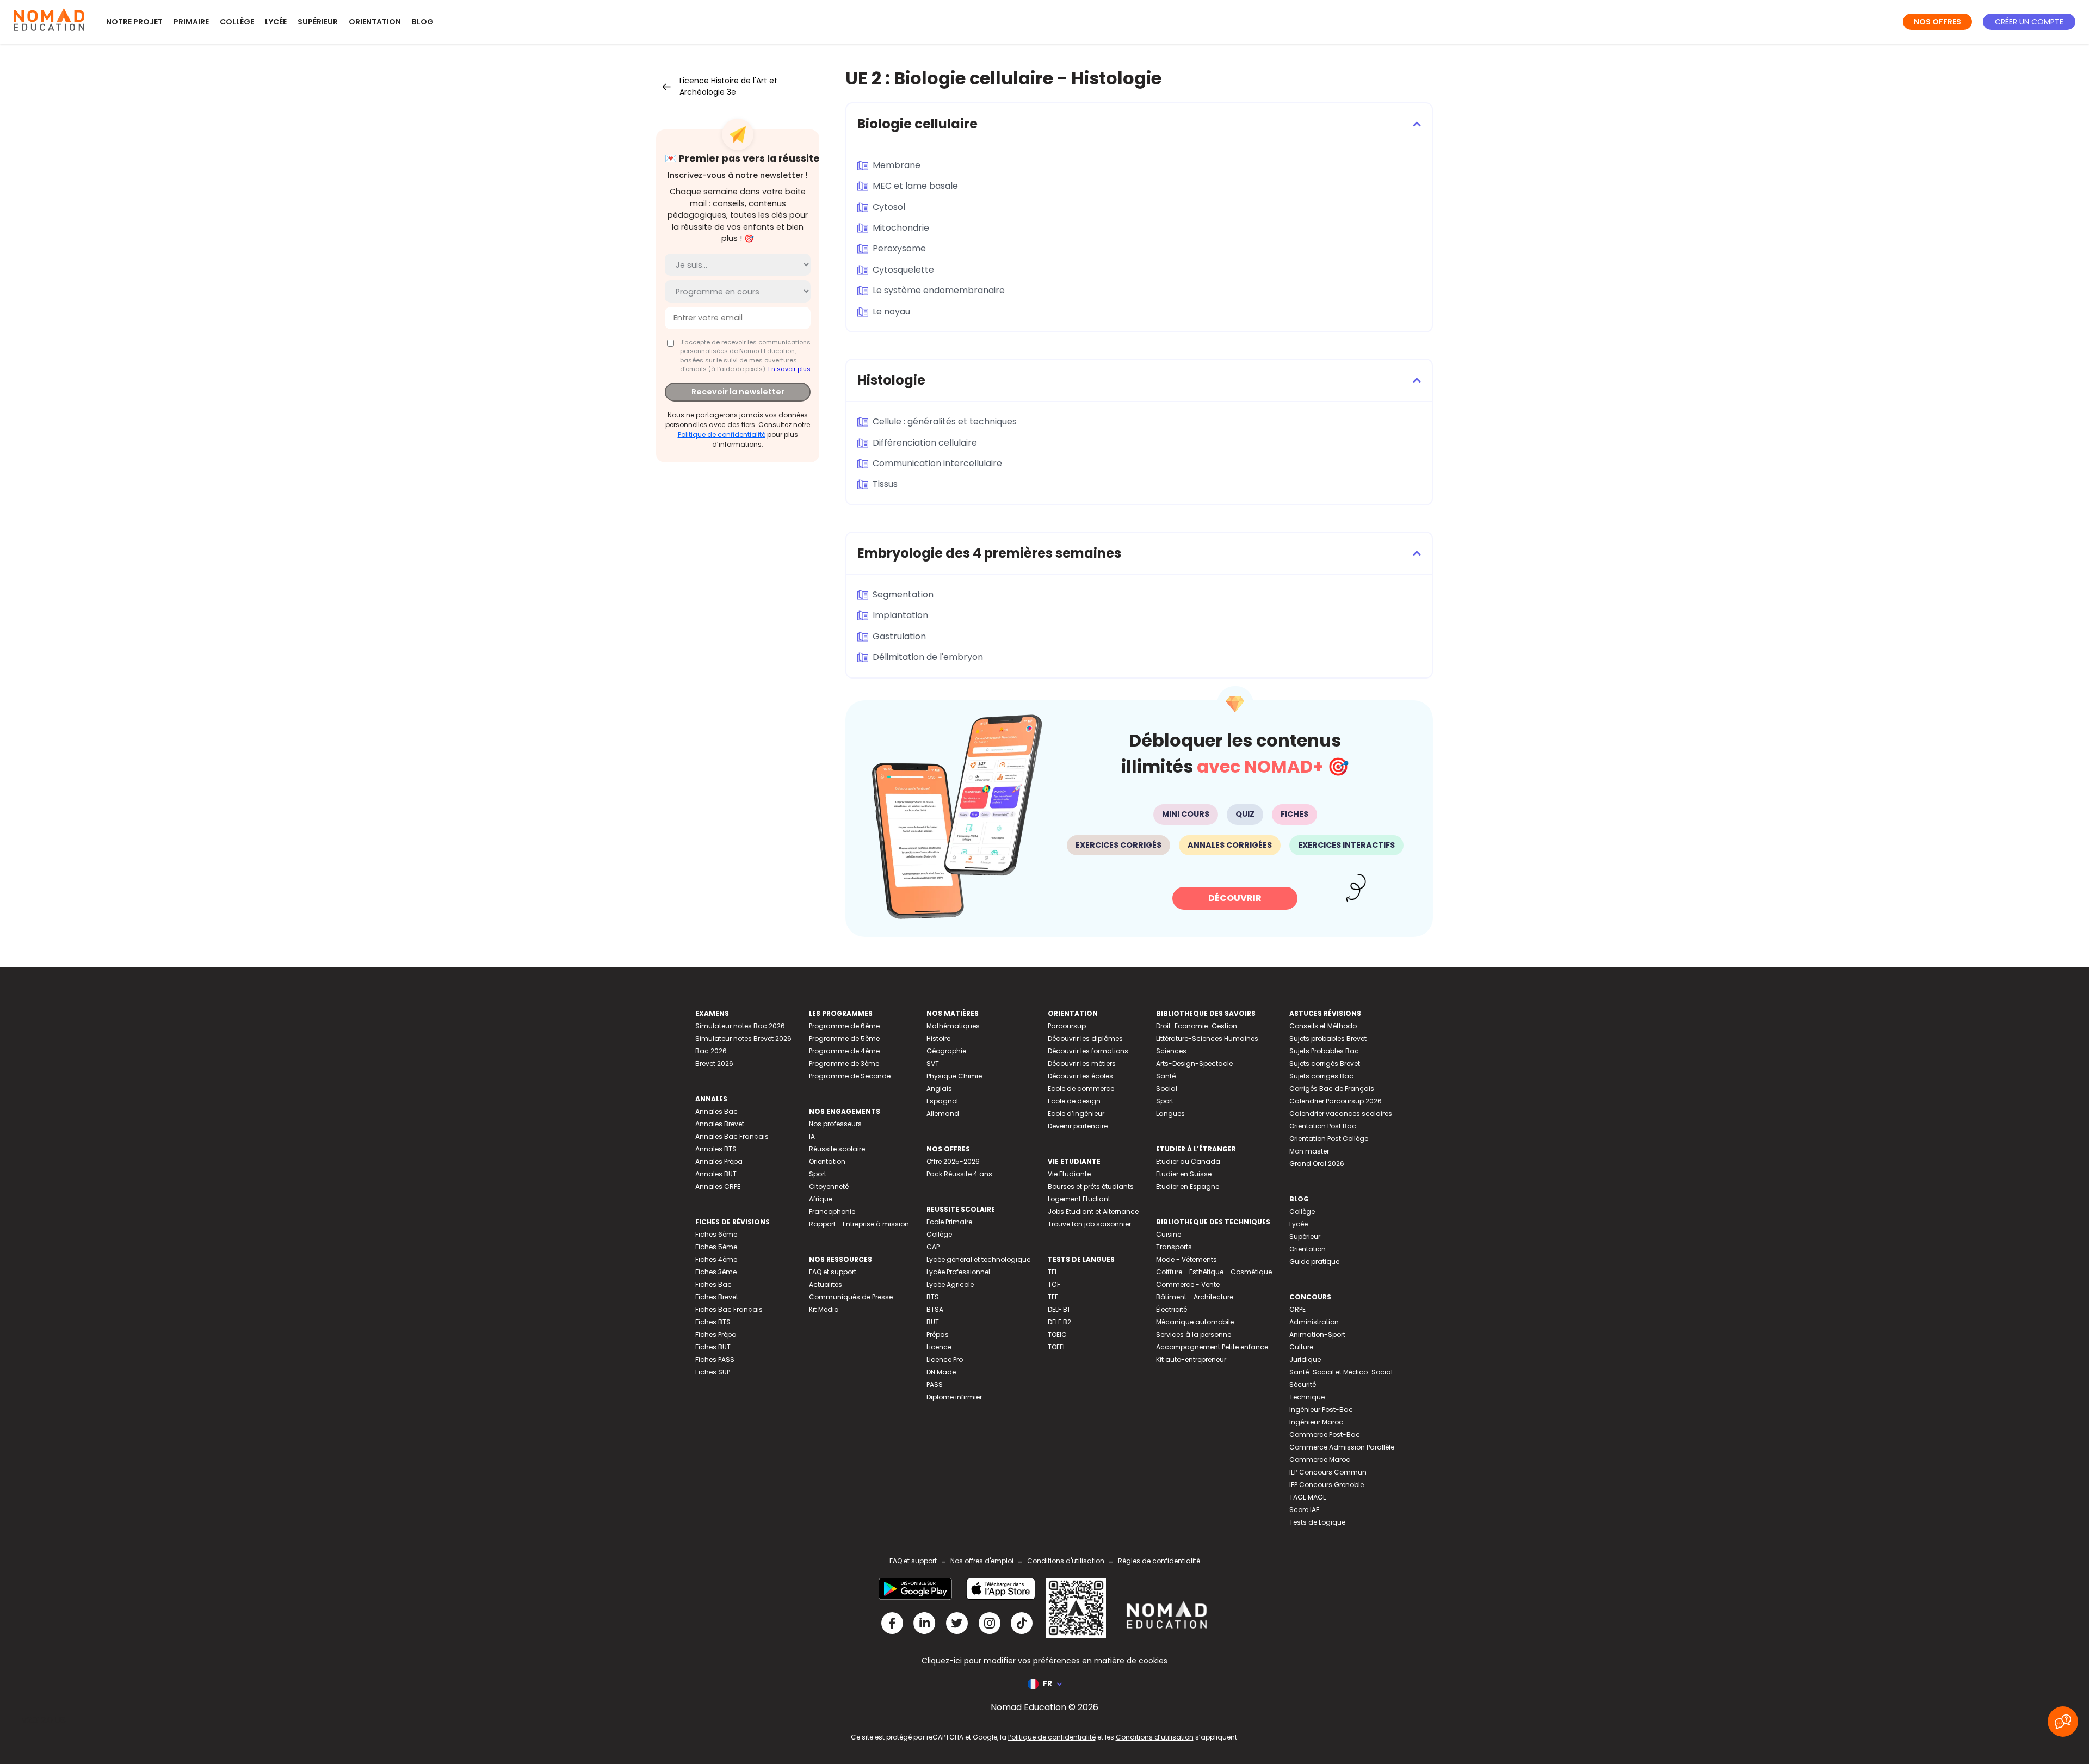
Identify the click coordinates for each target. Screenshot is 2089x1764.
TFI (1052, 1272)
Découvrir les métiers (1082, 1063)
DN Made (941, 1372)
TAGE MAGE (1308, 1497)
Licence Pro (945, 1359)
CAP (933, 1247)
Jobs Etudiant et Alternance (1093, 1211)
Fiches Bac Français (729, 1309)
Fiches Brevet (717, 1297)
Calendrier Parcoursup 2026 (1336, 1101)
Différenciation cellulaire (925, 443)
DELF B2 (1059, 1322)
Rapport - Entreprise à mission (859, 1224)
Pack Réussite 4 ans (959, 1174)
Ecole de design (1074, 1101)
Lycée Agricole (950, 1284)
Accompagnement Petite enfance (1212, 1347)
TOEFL (1057, 1347)
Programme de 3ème (844, 1063)
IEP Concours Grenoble (1327, 1485)
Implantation (900, 615)
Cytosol (889, 207)
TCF (1054, 1284)
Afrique (821, 1199)
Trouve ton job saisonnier (1089, 1224)
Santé (1166, 1076)
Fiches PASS (715, 1359)
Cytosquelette (903, 270)
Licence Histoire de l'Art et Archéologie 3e (728, 86)
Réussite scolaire (837, 1149)
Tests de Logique (1317, 1522)
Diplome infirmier (954, 1397)
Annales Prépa (719, 1161)
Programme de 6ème (844, 1026)
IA (812, 1136)
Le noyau (891, 312)
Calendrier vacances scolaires (1341, 1114)
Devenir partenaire (1078, 1126)
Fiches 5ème (716, 1247)
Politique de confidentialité (722, 434)
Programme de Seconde (850, 1076)
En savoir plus (789, 369)
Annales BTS (716, 1149)
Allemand (943, 1114)
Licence (939, 1347)
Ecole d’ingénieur (1076, 1114)
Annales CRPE (718, 1186)
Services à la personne (1194, 1334)
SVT (933, 1063)
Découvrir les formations (1088, 1051)
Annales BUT (716, 1174)
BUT (933, 1322)
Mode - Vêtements (1186, 1259)
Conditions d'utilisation (1066, 1561)
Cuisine (1169, 1234)
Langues (1170, 1114)
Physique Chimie (954, 1076)
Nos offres (1937, 22)
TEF (1053, 1297)
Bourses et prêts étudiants (1091, 1186)
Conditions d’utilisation (1155, 1737)
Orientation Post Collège (1329, 1139)
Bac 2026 (711, 1051)
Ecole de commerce (1081, 1088)
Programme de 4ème (844, 1051)
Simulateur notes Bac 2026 (740, 1026)
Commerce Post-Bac (1325, 1435)
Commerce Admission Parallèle (1342, 1447)
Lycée (276, 22)
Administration (1314, 1322)
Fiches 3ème (716, 1272)
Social (1167, 1088)
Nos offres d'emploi (982, 1561)
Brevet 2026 (714, 1063)
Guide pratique (1314, 1262)
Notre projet (134, 22)
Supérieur (318, 22)
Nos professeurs (835, 1124)
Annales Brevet (720, 1124)
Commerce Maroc (1320, 1460)
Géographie (946, 1051)
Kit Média (824, 1309)
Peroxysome (899, 248)
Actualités (826, 1284)
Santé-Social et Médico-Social (1341, 1372)
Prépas (938, 1334)
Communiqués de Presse (851, 1297)
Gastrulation (899, 636)
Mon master (1309, 1151)
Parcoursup (1067, 1026)
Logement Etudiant (1079, 1199)
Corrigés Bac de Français (1332, 1088)
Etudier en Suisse (1184, 1174)
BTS (933, 1297)
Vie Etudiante (1069, 1174)
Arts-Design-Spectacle (1194, 1063)
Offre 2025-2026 (953, 1161)
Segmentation (903, 594)
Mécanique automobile (1195, 1322)
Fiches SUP (713, 1372)
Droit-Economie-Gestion (1197, 1026)
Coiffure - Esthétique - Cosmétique (1214, 1272)
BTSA (935, 1309)
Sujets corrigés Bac (1321, 1076)
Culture (1301, 1347)
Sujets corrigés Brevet (1325, 1063)
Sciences (1171, 1051)
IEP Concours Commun (1328, 1472)
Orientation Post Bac (1323, 1126)
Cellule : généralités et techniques (945, 421)
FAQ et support (833, 1272)
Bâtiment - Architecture (1195, 1297)
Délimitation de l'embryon (928, 657)
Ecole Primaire (949, 1222)
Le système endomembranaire (939, 290)
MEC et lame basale (915, 186)
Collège (237, 22)
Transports (1174, 1247)
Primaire (191, 22)
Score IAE (1304, 1510)
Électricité (1172, 1309)
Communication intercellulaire (937, 463)
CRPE (1297, 1309)
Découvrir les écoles (1080, 1076)
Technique (1307, 1397)
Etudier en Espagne (1188, 1186)
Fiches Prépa (716, 1334)
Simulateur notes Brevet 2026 (743, 1038)
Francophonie (832, 1211)
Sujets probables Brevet (1328, 1038)
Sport (818, 1174)
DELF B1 (1059, 1309)
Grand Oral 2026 (1317, 1164)
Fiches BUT (713, 1347)
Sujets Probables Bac (1324, 1051)
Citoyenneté (829, 1186)
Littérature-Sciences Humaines (1207, 1038)
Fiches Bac (713, 1284)
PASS (935, 1384)
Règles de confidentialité (1159, 1561)
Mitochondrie (901, 228)
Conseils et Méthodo (1323, 1026)
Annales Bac (716, 1111)
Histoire (938, 1038)
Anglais (939, 1088)
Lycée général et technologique (978, 1259)
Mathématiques (953, 1026)
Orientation (375, 22)
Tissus (885, 484)
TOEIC (1057, 1334)
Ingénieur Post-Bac (1321, 1410)
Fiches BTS (713, 1322)
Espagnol (942, 1101)
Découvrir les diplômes (1085, 1038)
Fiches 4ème (716, 1259)
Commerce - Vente (1188, 1284)
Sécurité (1303, 1384)
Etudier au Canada (1188, 1161)
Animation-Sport (1317, 1334)
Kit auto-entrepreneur (1191, 1359)
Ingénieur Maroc (1316, 1422)
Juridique (1305, 1359)
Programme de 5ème (844, 1038)
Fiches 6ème (716, 1234)
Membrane (897, 165)
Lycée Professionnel (958, 1272)
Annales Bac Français (732, 1136)
